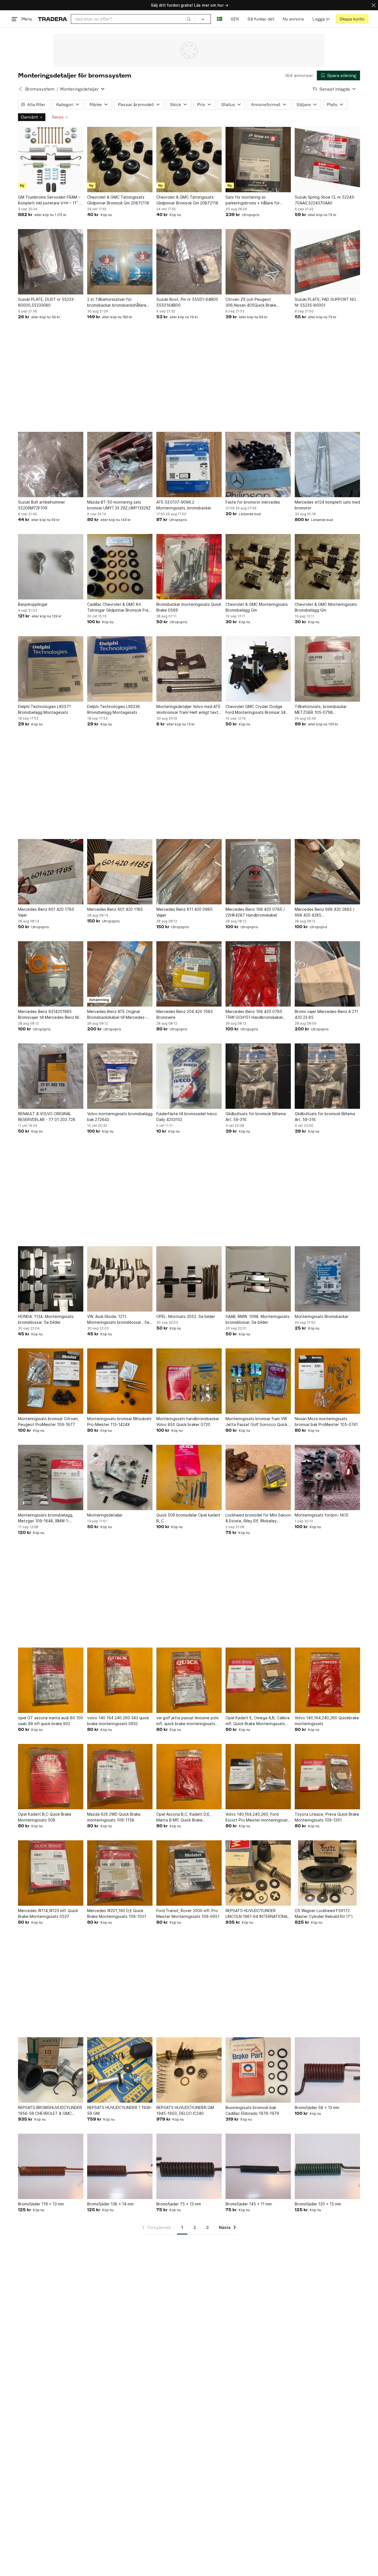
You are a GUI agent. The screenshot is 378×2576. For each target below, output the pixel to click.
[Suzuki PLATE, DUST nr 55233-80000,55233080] (51, 262)
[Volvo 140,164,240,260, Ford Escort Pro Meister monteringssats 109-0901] (258, 1777)
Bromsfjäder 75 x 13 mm (179, 2204)
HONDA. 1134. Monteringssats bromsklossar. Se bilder (46, 1319)
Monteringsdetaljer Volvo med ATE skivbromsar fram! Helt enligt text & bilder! (188, 710)
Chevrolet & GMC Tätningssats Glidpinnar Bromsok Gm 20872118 (118, 200)
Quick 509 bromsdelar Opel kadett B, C (188, 1518)
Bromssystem (40, 89)
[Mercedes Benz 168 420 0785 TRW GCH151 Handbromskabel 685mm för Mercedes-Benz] (258, 974)
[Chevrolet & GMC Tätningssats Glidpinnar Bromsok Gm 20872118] (120, 160)
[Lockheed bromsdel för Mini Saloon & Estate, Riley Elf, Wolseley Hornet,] (258, 1477)
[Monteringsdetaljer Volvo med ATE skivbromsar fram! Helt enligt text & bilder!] (189, 669)
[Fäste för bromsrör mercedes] (258, 465)
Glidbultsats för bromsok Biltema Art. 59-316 (256, 1117)
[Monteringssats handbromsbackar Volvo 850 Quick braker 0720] (189, 1381)
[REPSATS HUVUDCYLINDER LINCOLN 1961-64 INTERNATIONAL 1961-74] (258, 1873)
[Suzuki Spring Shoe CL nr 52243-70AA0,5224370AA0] (327, 160)
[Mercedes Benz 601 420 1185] (120, 872)
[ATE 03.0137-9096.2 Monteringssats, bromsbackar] (189, 465)
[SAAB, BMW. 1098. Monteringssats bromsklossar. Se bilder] (258, 1279)
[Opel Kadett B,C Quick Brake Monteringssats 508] (51, 1777)
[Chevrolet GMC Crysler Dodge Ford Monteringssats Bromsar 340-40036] (258, 669)
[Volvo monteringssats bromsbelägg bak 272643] (120, 1076)
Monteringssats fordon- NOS (322, 1515)
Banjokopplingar (33, 604)
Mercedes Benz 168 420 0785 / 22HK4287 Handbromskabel (255, 912)
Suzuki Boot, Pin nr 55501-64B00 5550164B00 (187, 302)
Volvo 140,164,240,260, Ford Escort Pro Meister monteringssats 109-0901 (258, 1817)
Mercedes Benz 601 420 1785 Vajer (46, 912)
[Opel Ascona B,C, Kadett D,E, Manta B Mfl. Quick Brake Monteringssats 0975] (189, 1777)
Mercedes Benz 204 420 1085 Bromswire (185, 1014)
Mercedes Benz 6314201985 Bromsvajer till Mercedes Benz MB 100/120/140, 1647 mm (50, 1015)
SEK (235, 19)
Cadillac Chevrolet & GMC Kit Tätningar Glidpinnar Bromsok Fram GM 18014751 (119, 607)
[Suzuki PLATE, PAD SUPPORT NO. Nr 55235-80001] (327, 262)
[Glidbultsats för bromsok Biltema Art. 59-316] (258, 1076)
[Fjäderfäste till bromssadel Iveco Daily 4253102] (189, 1076)
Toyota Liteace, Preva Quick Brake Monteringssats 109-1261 (327, 1817)
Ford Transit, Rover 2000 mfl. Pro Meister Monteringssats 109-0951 (188, 1913)
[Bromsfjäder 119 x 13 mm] (51, 2166)
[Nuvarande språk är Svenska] (220, 19)
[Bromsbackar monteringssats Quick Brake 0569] (189, 567)
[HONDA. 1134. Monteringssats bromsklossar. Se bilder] (51, 1279)
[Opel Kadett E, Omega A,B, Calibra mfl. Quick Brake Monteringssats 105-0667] (258, 1680)
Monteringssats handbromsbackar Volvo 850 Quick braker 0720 (188, 1422)
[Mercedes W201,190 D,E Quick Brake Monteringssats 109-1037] (120, 1873)
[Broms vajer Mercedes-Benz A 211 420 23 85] (327, 974)
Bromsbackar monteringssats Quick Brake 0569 (189, 607)
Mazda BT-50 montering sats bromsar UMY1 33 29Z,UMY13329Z (119, 505)
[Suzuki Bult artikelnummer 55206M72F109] (51, 465)
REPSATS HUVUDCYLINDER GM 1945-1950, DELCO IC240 (185, 2110)
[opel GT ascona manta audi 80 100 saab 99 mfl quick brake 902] (51, 1680)
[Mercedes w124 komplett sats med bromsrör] (327, 465)
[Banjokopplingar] (51, 567)
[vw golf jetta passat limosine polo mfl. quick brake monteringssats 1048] (189, 1680)
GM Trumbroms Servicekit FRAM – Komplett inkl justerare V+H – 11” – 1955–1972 (50, 200)
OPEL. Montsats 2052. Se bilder (186, 1316)
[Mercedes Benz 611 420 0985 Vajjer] (189, 872)
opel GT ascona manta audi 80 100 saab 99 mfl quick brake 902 (51, 1721)
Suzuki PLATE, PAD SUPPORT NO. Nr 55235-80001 (326, 302)
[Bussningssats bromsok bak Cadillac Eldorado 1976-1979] (258, 2070)
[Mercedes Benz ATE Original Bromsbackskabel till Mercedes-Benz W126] (120, 974)
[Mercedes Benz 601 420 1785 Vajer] (51, 872)
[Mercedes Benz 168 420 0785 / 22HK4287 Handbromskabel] (258, 872)
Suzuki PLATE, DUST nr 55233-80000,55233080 (46, 302)
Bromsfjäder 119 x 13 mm (41, 2204)
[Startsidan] (52, 19)
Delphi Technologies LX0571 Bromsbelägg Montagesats (44, 709)
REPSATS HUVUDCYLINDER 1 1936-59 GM (120, 2110)
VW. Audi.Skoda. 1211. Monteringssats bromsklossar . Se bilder (118, 1320)
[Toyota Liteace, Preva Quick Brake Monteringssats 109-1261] (327, 1777)
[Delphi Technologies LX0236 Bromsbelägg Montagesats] (120, 669)
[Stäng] (374, 5)
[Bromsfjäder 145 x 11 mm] (258, 2166)
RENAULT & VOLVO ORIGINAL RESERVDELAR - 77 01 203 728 (47, 1117)
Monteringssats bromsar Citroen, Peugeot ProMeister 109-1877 (48, 1422)
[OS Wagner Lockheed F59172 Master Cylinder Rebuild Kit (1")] (327, 1873)
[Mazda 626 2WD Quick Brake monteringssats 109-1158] (120, 1777)
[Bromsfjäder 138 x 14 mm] (120, 2166)
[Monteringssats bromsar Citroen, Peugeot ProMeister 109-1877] (51, 1381)
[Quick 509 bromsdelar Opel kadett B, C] (189, 1477)
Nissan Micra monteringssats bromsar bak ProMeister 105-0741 (326, 1422)
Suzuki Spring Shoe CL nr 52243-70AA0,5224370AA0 (325, 200)
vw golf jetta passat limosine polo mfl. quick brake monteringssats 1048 (188, 1721)
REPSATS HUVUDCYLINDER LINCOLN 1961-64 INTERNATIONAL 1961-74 (257, 1914)
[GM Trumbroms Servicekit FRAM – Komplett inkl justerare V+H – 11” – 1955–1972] (51, 160)
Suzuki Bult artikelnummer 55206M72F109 (42, 505)
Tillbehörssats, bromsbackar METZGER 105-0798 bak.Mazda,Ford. (321, 710)
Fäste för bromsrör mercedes (253, 502)
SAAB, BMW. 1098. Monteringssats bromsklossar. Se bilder (257, 1319)
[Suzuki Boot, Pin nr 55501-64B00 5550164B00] (189, 262)
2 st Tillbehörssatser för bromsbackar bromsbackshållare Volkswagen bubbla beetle (117, 302)
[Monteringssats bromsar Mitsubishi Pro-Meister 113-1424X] (120, 1381)
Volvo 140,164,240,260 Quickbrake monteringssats (327, 1721)
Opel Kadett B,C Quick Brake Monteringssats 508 (45, 1817)
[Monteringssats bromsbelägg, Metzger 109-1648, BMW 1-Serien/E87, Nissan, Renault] (51, 1477)
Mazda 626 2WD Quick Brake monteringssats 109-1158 (114, 1817)
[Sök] (189, 19)
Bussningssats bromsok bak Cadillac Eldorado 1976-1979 (252, 2110)
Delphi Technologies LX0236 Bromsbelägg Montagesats (114, 709)
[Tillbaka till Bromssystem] (20, 89)
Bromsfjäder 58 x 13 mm (317, 2107)
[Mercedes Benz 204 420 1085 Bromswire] (189, 974)
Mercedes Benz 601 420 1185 (115, 909)
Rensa (58, 117)
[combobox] (133, 19)
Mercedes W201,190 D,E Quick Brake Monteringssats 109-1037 (117, 1913)
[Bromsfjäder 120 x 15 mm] (327, 2166)
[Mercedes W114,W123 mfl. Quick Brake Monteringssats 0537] (51, 1873)
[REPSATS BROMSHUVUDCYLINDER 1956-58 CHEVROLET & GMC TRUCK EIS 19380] (51, 2070)
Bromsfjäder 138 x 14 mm (110, 2204)
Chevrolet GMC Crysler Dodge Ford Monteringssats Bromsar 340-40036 (258, 710)
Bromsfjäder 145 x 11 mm (249, 2204)
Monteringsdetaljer (105, 1515)
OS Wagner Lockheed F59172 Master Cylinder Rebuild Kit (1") (324, 1913)
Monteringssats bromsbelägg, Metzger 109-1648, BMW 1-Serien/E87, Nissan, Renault (46, 1518)
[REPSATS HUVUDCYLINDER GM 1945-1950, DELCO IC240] (189, 2070)
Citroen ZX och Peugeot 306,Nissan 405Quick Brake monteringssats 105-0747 (251, 302)
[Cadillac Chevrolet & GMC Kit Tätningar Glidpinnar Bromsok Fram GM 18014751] (120, 567)
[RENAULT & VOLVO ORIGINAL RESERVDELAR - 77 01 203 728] (51, 1076)
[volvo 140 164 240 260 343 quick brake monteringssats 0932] (120, 1680)
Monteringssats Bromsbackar (322, 1316)
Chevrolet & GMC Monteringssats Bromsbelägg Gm (257, 607)
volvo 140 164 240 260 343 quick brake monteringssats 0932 (118, 1721)
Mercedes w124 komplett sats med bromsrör (327, 505)
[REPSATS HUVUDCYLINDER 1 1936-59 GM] (120, 2070)
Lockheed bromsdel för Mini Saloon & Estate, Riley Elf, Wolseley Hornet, (258, 1518)
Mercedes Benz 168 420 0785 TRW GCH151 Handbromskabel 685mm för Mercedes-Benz (254, 1015)
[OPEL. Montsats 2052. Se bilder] (189, 1279)
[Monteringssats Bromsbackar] (327, 1279)
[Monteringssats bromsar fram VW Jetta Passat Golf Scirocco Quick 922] (258, 1381)
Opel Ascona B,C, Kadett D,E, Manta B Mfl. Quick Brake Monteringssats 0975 (183, 1817)
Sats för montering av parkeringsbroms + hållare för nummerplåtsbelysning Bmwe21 (254, 200)
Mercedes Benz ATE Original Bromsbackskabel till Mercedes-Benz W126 (117, 1015)
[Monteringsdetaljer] (120, 1477)
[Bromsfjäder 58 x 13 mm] (327, 2070)
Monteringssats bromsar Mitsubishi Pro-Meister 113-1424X (119, 1422)
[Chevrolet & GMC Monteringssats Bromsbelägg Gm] (258, 567)
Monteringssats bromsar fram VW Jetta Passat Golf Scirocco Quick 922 (256, 1422)
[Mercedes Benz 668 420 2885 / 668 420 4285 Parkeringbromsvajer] (327, 872)
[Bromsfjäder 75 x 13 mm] (189, 2166)
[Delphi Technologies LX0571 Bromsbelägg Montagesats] (51, 669)
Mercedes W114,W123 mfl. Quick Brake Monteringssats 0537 (48, 1913)
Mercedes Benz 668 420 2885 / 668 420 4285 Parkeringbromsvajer (324, 912)
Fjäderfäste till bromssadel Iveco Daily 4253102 (187, 1117)
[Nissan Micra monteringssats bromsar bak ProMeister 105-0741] (327, 1381)
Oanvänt (29, 117)
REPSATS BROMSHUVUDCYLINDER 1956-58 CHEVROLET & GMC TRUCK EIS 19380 (50, 2111)
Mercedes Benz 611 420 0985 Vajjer (184, 912)
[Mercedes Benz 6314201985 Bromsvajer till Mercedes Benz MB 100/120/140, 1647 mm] (51, 974)
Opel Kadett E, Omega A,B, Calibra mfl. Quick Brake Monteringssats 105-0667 (257, 1721)
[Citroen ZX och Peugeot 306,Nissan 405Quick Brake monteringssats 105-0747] (258, 262)
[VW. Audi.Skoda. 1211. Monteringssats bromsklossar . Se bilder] (120, 1279)
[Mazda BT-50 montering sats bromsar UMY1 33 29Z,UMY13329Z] (120, 465)
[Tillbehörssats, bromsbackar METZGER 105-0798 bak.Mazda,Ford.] (327, 669)
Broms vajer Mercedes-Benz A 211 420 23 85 (326, 1014)
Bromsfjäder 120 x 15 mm (318, 2204)
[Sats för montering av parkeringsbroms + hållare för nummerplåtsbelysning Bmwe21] (258, 160)
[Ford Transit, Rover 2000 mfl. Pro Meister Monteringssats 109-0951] (189, 1873)
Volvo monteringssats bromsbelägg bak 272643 (120, 1117)
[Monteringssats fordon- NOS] (327, 1477)
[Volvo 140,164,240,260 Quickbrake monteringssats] (327, 1680)
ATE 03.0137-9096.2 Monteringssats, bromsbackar (184, 505)
